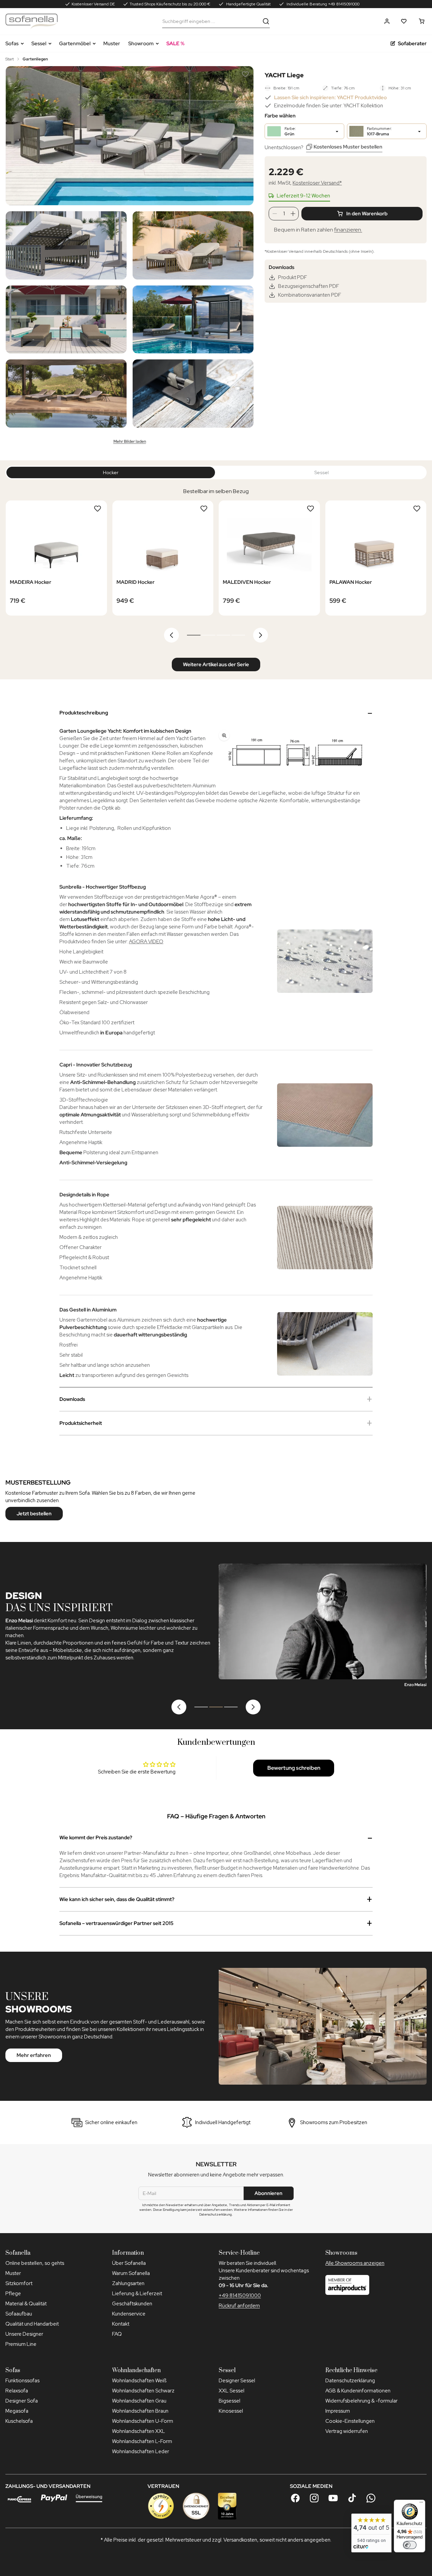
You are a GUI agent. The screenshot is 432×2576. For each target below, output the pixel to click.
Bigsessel (230, 2401)
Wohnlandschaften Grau (139, 2401)
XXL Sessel (232, 2391)
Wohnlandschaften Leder (141, 2451)
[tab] (194, 635)
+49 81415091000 (240, 2296)
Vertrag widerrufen (347, 2431)
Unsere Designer (24, 2334)
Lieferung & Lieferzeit (137, 2294)
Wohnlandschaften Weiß (139, 2381)
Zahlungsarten (128, 2283)
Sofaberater (412, 44)
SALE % (175, 44)
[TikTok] (352, 2498)
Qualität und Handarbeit (32, 2324)
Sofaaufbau (19, 2314)
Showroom (141, 44)
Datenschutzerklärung (350, 2381)
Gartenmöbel (75, 44)
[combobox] (211, 21)
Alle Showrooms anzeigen (355, 2263)
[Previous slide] (179, 1707)
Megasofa (17, 2411)
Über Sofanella (129, 2263)
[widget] (371, 2533)
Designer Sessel (237, 2381)
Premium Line (21, 2344)
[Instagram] (314, 2498)
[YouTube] (333, 2498)
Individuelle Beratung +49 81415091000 (322, 4)
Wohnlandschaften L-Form (142, 2441)
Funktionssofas (22, 2381)
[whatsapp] (371, 2498)
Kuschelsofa (19, 2421)
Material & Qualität (26, 2304)
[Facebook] (295, 2498)
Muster (112, 44)
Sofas (12, 44)
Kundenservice (129, 2314)
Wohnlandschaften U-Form (143, 2421)
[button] (387, 21)
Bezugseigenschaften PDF (309, 286)
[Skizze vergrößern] (294, 755)
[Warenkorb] (422, 21)
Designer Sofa (22, 2401)
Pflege (13, 2294)
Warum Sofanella (131, 2273)
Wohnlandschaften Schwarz (143, 2391)
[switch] (410, 2545)
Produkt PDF (293, 277)
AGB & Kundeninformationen (358, 2391)
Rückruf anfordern (239, 2306)
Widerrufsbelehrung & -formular (361, 2401)
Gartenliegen (35, 59)
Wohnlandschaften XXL (139, 2431)
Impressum (338, 2411)
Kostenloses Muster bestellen (348, 147)
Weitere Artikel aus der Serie (216, 665)
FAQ (117, 2334)
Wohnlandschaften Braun (140, 2411)
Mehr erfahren (34, 2055)
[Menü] (421, 2504)
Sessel (39, 44)
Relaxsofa (17, 2391)
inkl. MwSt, (305, 183)
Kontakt (121, 2324)
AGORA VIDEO (146, 942)
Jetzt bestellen (34, 1514)
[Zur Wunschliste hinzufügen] (245, 74)
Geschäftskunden (132, 2304)
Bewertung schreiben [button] (294, 1768)
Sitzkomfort (19, 2283)
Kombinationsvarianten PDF (310, 295)
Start (10, 59)
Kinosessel (231, 2411)
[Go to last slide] (171, 635)
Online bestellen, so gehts (35, 2263)
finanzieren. (348, 230)
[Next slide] (261, 635)
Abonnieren (268, 2193)
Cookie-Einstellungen (350, 2421)
